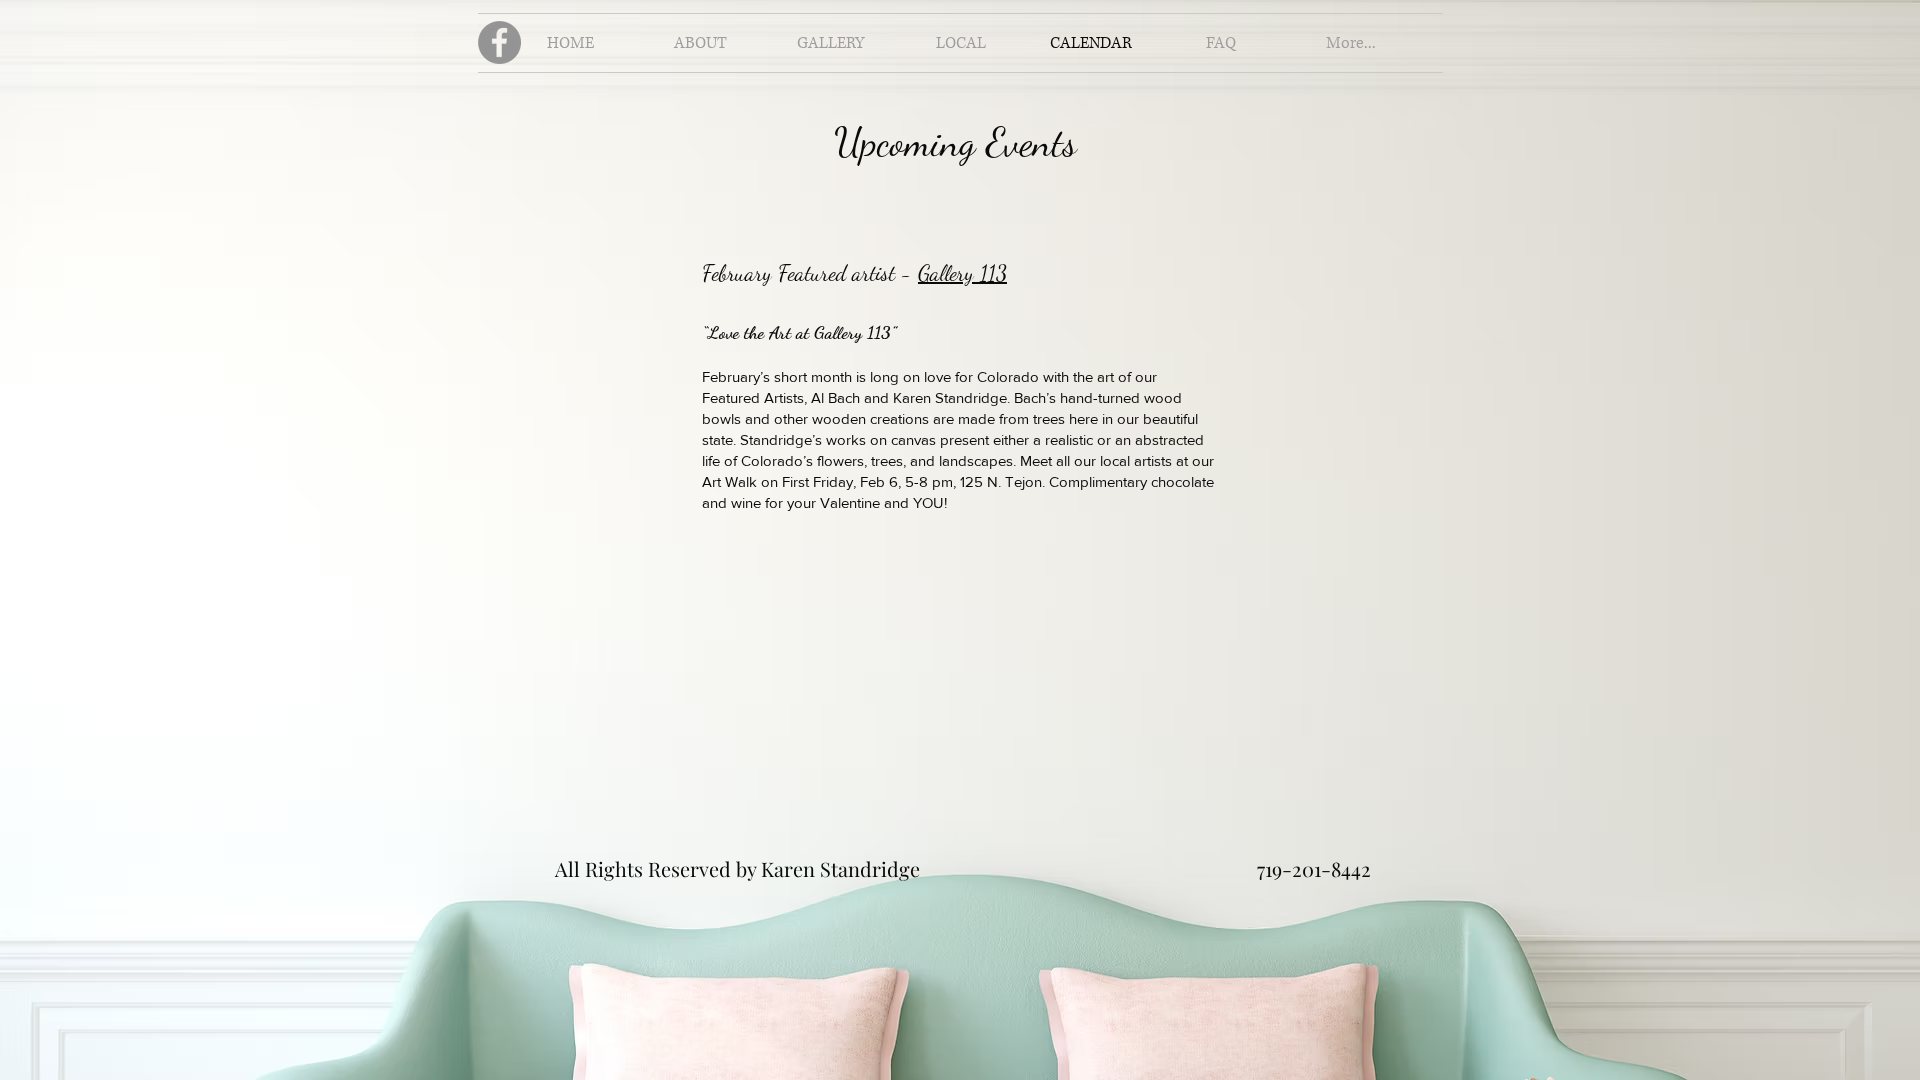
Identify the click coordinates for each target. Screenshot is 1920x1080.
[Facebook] (499, 42)
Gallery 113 (962, 273)
